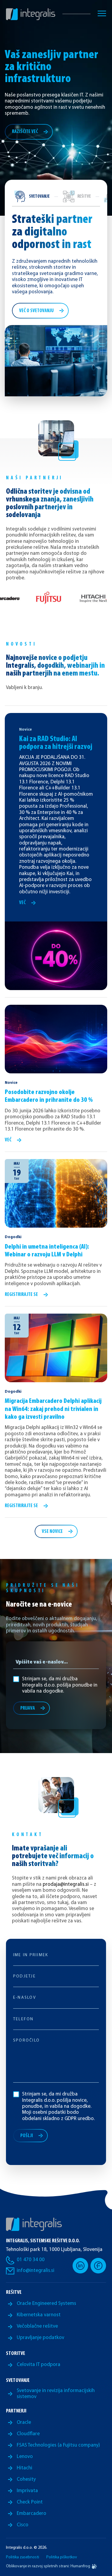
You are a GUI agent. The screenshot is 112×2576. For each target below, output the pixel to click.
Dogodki (13, 1237)
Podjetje (24, 1977)
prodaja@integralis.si (66, 1884)
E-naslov (25, 1998)
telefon (23, 2019)
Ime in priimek (31, 1955)
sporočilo (26, 2041)
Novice (26, 730)
